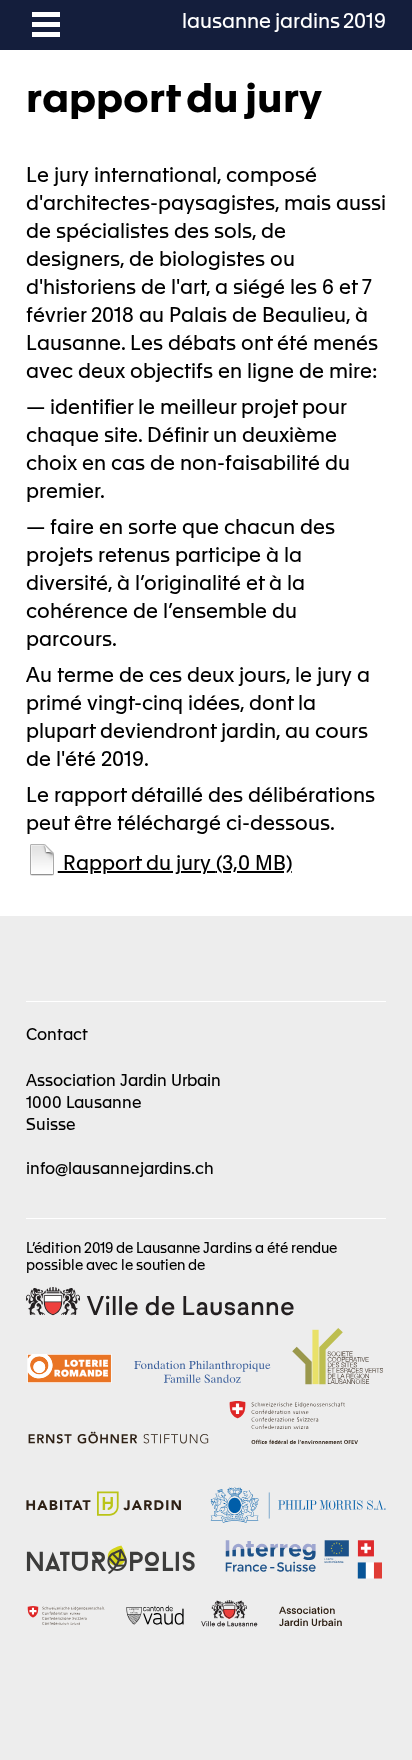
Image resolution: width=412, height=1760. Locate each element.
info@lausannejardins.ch (120, 1167)
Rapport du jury (175, 861)
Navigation (46, 25)
